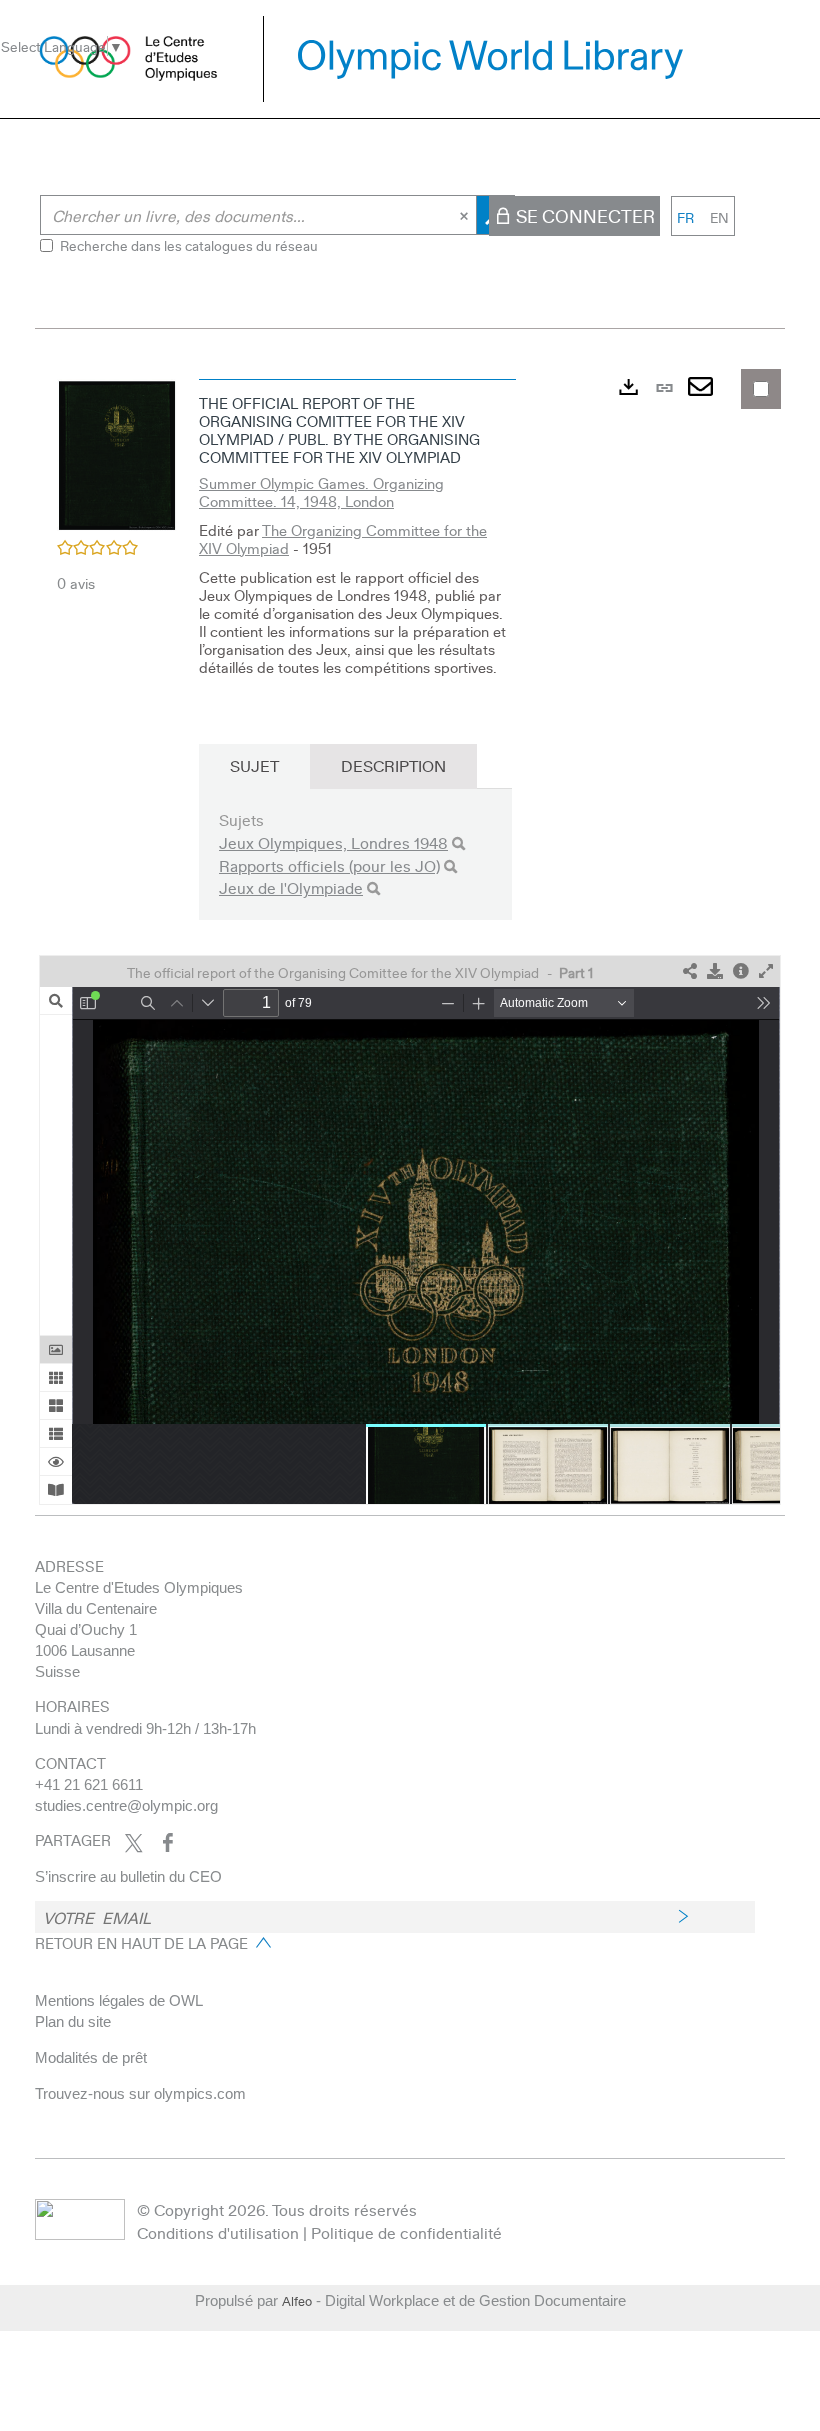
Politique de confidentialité (406, 2232)
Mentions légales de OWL (119, 2000)
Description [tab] (393, 765)
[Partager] (690, 971)
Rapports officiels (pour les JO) (329, 865)
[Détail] (741, 971)
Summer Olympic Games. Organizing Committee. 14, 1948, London (321, 492)
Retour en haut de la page (141, 1943)
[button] (117, 452)
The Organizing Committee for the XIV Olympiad (343, 539)
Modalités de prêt (91, 2057)
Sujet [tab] (254, 765)
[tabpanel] (410, 937)
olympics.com (200, 2093)
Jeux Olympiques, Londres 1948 (333, 842)
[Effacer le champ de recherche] (466, 215)
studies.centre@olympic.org (126, 1805)
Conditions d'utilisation (218, 2232)
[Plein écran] (766, 971)
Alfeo (297, 2301)
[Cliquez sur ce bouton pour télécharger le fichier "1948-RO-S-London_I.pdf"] (715, 971)
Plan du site (73, 2021)
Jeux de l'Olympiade (291, 887)
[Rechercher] (458, 843)
